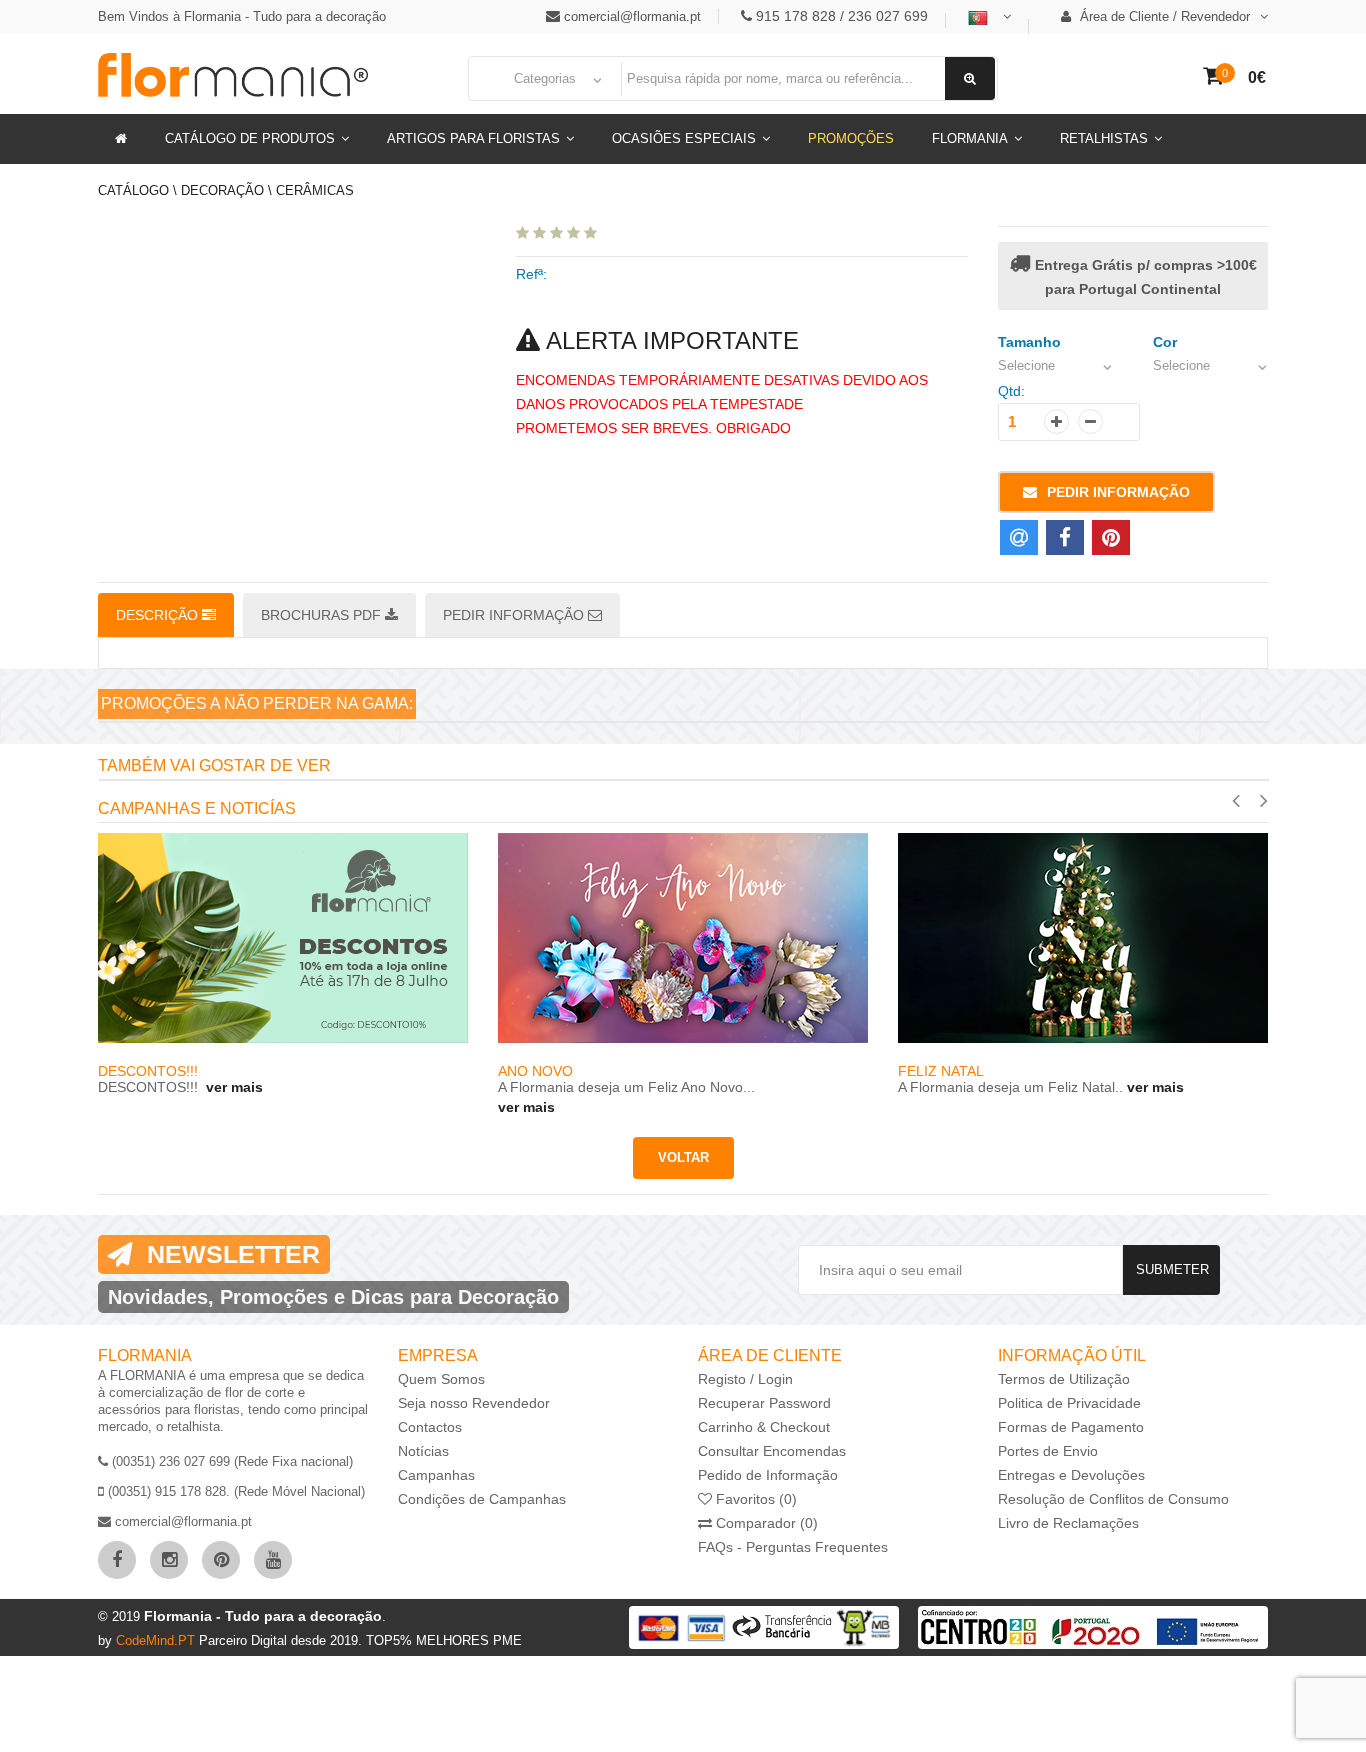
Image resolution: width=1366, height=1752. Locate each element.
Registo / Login (745, 1379)
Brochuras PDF (323, 615)
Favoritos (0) (754, 1499)
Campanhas (436, 1475)
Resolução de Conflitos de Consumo (1113, 1499)
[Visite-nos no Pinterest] (221, 1560)
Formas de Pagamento (1071, 1427)
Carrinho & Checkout (764, 1427)
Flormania (970, 138)
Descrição (159, 615)
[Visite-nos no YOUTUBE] (273, 1560)
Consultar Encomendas (772, 1451)
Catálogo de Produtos (250, 138)
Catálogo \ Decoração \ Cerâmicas (226, 190)
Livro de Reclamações (1068, 1523)
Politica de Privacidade (1069, 1403)
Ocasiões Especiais (684, 138)
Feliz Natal (541, 1071)
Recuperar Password (764, 1403)
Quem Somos (441, 1379)
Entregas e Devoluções (1071, 1475)
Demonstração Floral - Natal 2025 (1032, 1069)
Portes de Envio (1048, 1451)
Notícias (423, 1451)
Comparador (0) (765, 1523)
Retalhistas (1104, 138)
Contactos (430, 1427)
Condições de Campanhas (482, 1499)
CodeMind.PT (157, 1640)
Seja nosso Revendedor (474, 1403)
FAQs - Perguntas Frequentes (793, 1547)
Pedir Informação (1118, 492)
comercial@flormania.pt (632, 16)
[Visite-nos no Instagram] (169, 1560)
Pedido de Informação (768, 1475)
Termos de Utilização (1064, 1379)
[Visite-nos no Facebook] (117, 1560)
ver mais (126, 1107)
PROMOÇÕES (851, 138)
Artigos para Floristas (473, 138)
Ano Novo (135, 1071)
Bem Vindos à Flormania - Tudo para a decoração (242, 16)
